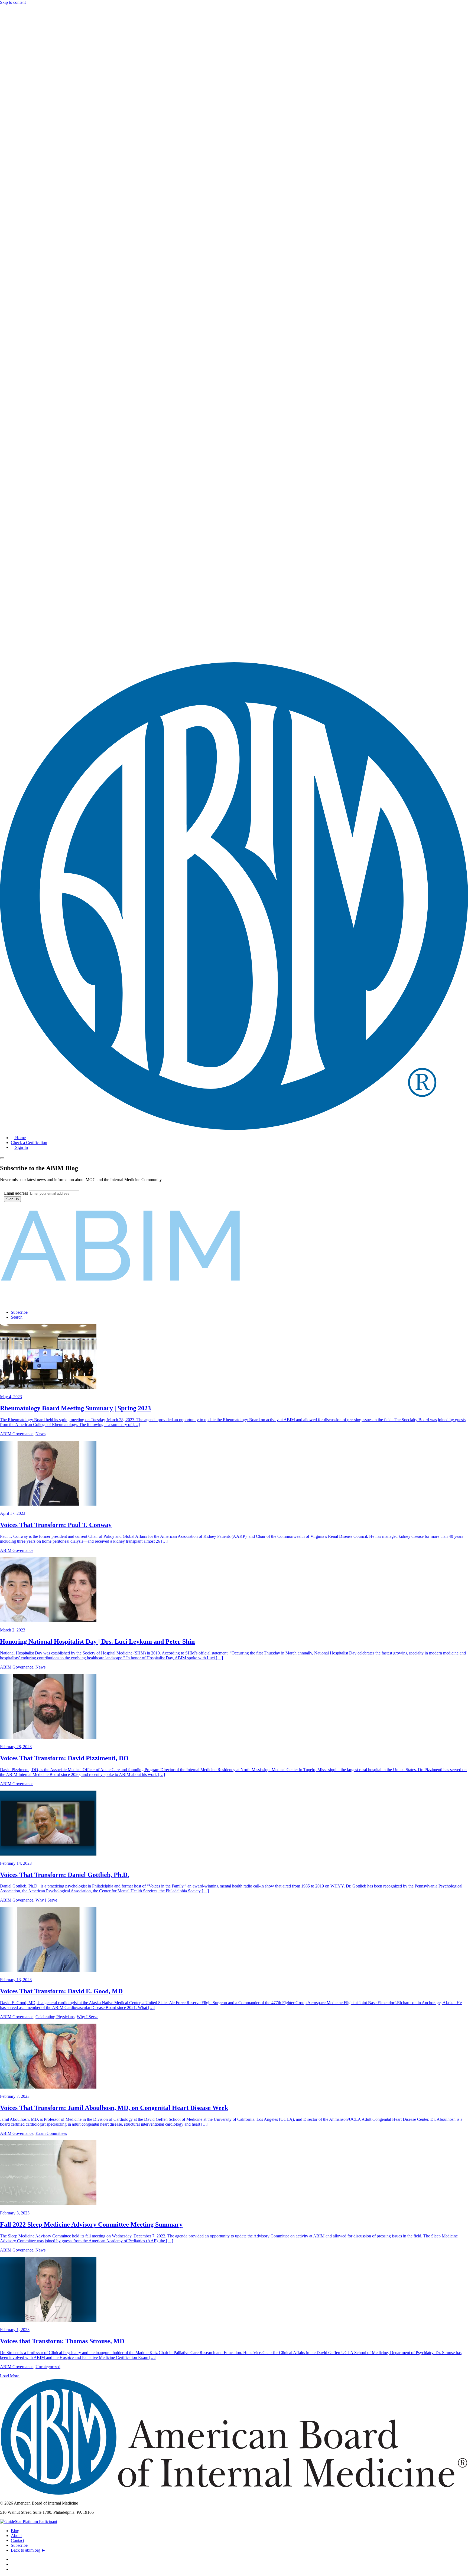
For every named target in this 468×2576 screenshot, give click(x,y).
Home (20, 1138)
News (40, 1434)
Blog (15, 2531)
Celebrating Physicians (55, 2017)
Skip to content (13, 2)
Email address (16, 1193)
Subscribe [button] (19, 1312)
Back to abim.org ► (28, 2550)
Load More (10, 2376)
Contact (17, 2540)
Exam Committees (51, 2133)
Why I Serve (46, 1900)
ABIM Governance (17, 1434)
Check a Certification (29, 1143)
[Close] (2, 1158)
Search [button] (17, 1317)
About (16, 2536)
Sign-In (21, 1147)
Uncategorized (48, 2367)
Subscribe (19, 2545)
